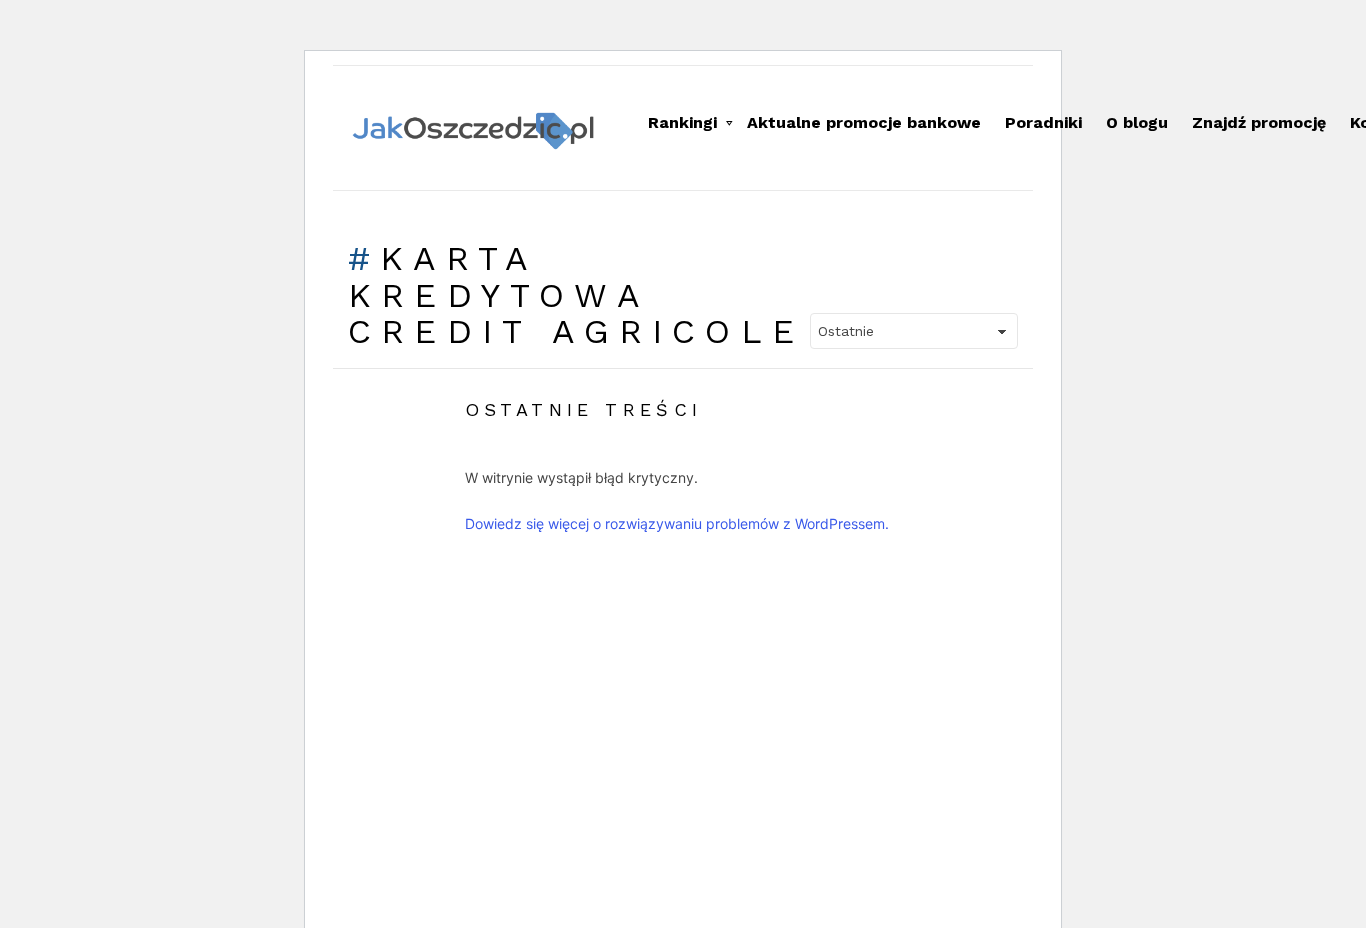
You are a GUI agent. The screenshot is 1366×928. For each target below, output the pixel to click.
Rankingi (682, 122)
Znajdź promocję (1259, 122)
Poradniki (1043, 122)
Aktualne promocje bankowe (864, 122)
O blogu (1137, 122)
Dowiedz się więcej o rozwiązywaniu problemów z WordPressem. (677, 523)
